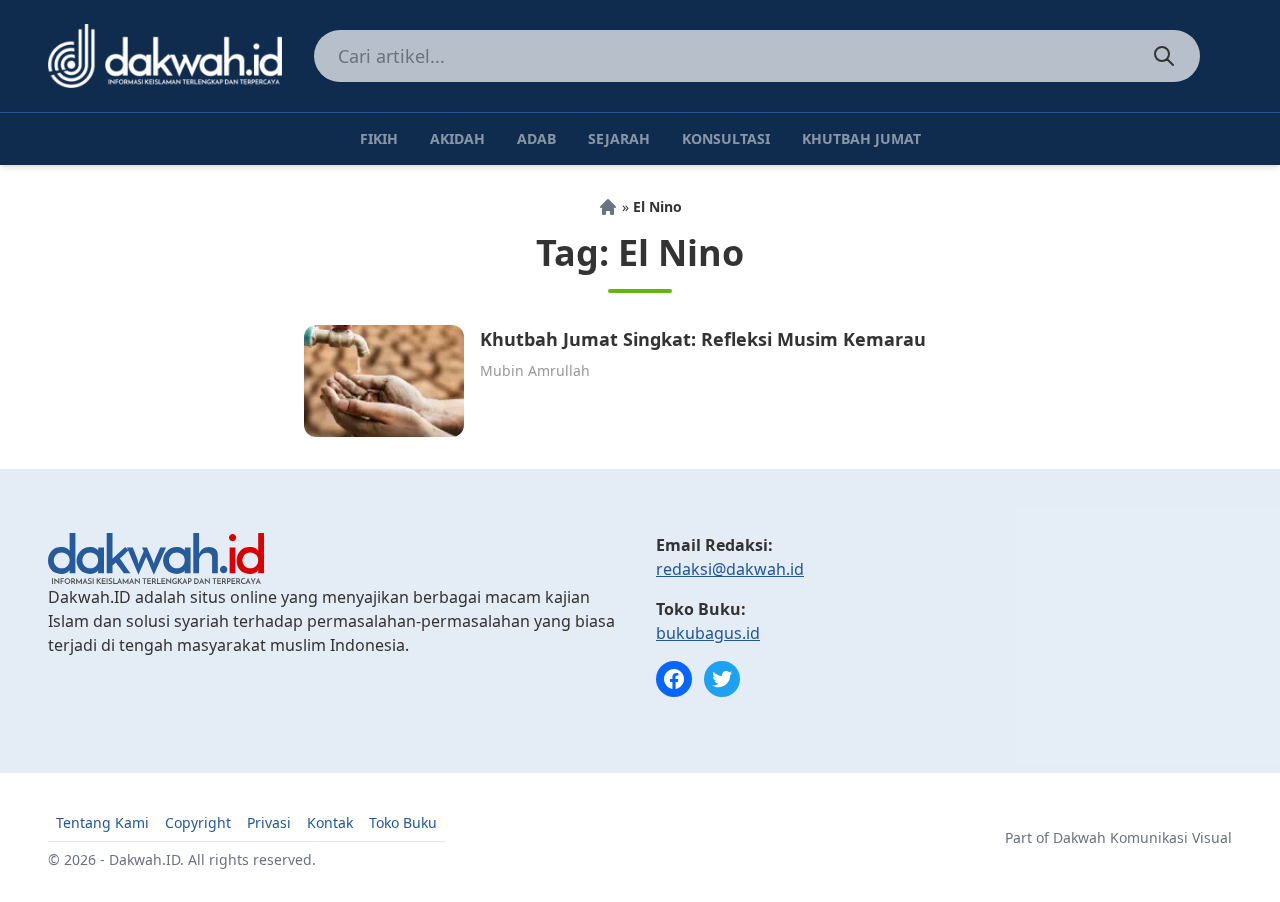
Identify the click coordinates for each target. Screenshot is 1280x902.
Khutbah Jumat (861, 138)
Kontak (330, 822)
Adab (536, 138)
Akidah (457, 138)
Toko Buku (403, 822)
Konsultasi (726, 138)
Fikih (379, 138)
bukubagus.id (708, 633)
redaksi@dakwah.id (730, 569)
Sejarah (619, 138)
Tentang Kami (102, 822)
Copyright (198, 822)
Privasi (269, 822)
